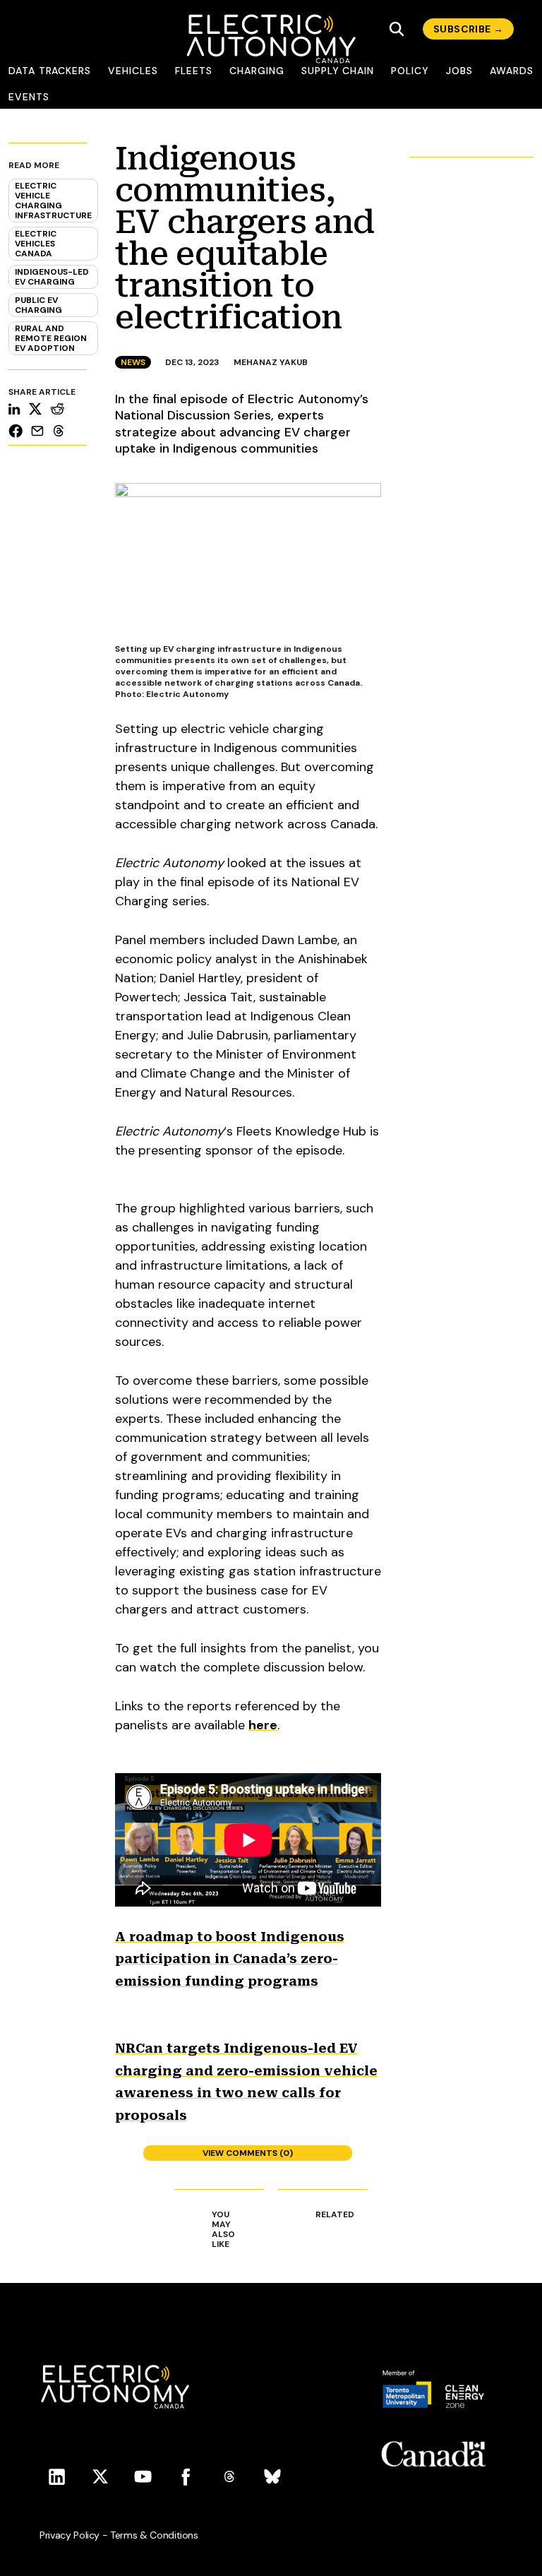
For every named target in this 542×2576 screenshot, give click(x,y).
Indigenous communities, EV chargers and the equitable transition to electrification (245, 238)
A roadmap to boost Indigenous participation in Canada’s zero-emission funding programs (230, 1959)
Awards (512, 71)
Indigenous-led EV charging (52, 277)
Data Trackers (50, 71)
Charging (257, 71)
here (263, 1725)
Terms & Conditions (154, 2535)
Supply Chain (338, 71)
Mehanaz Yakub (271, 362)
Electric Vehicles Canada (36, 244)
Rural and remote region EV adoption (51, 338)
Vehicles (133, 71)
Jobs (459, 71)
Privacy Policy (70, 2535)
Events (29, 97)
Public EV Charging (38, 305)
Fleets (194, 71)
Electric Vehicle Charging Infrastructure (53, 201)
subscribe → (468, 29)
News (133, 362)
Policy (410, 71)
